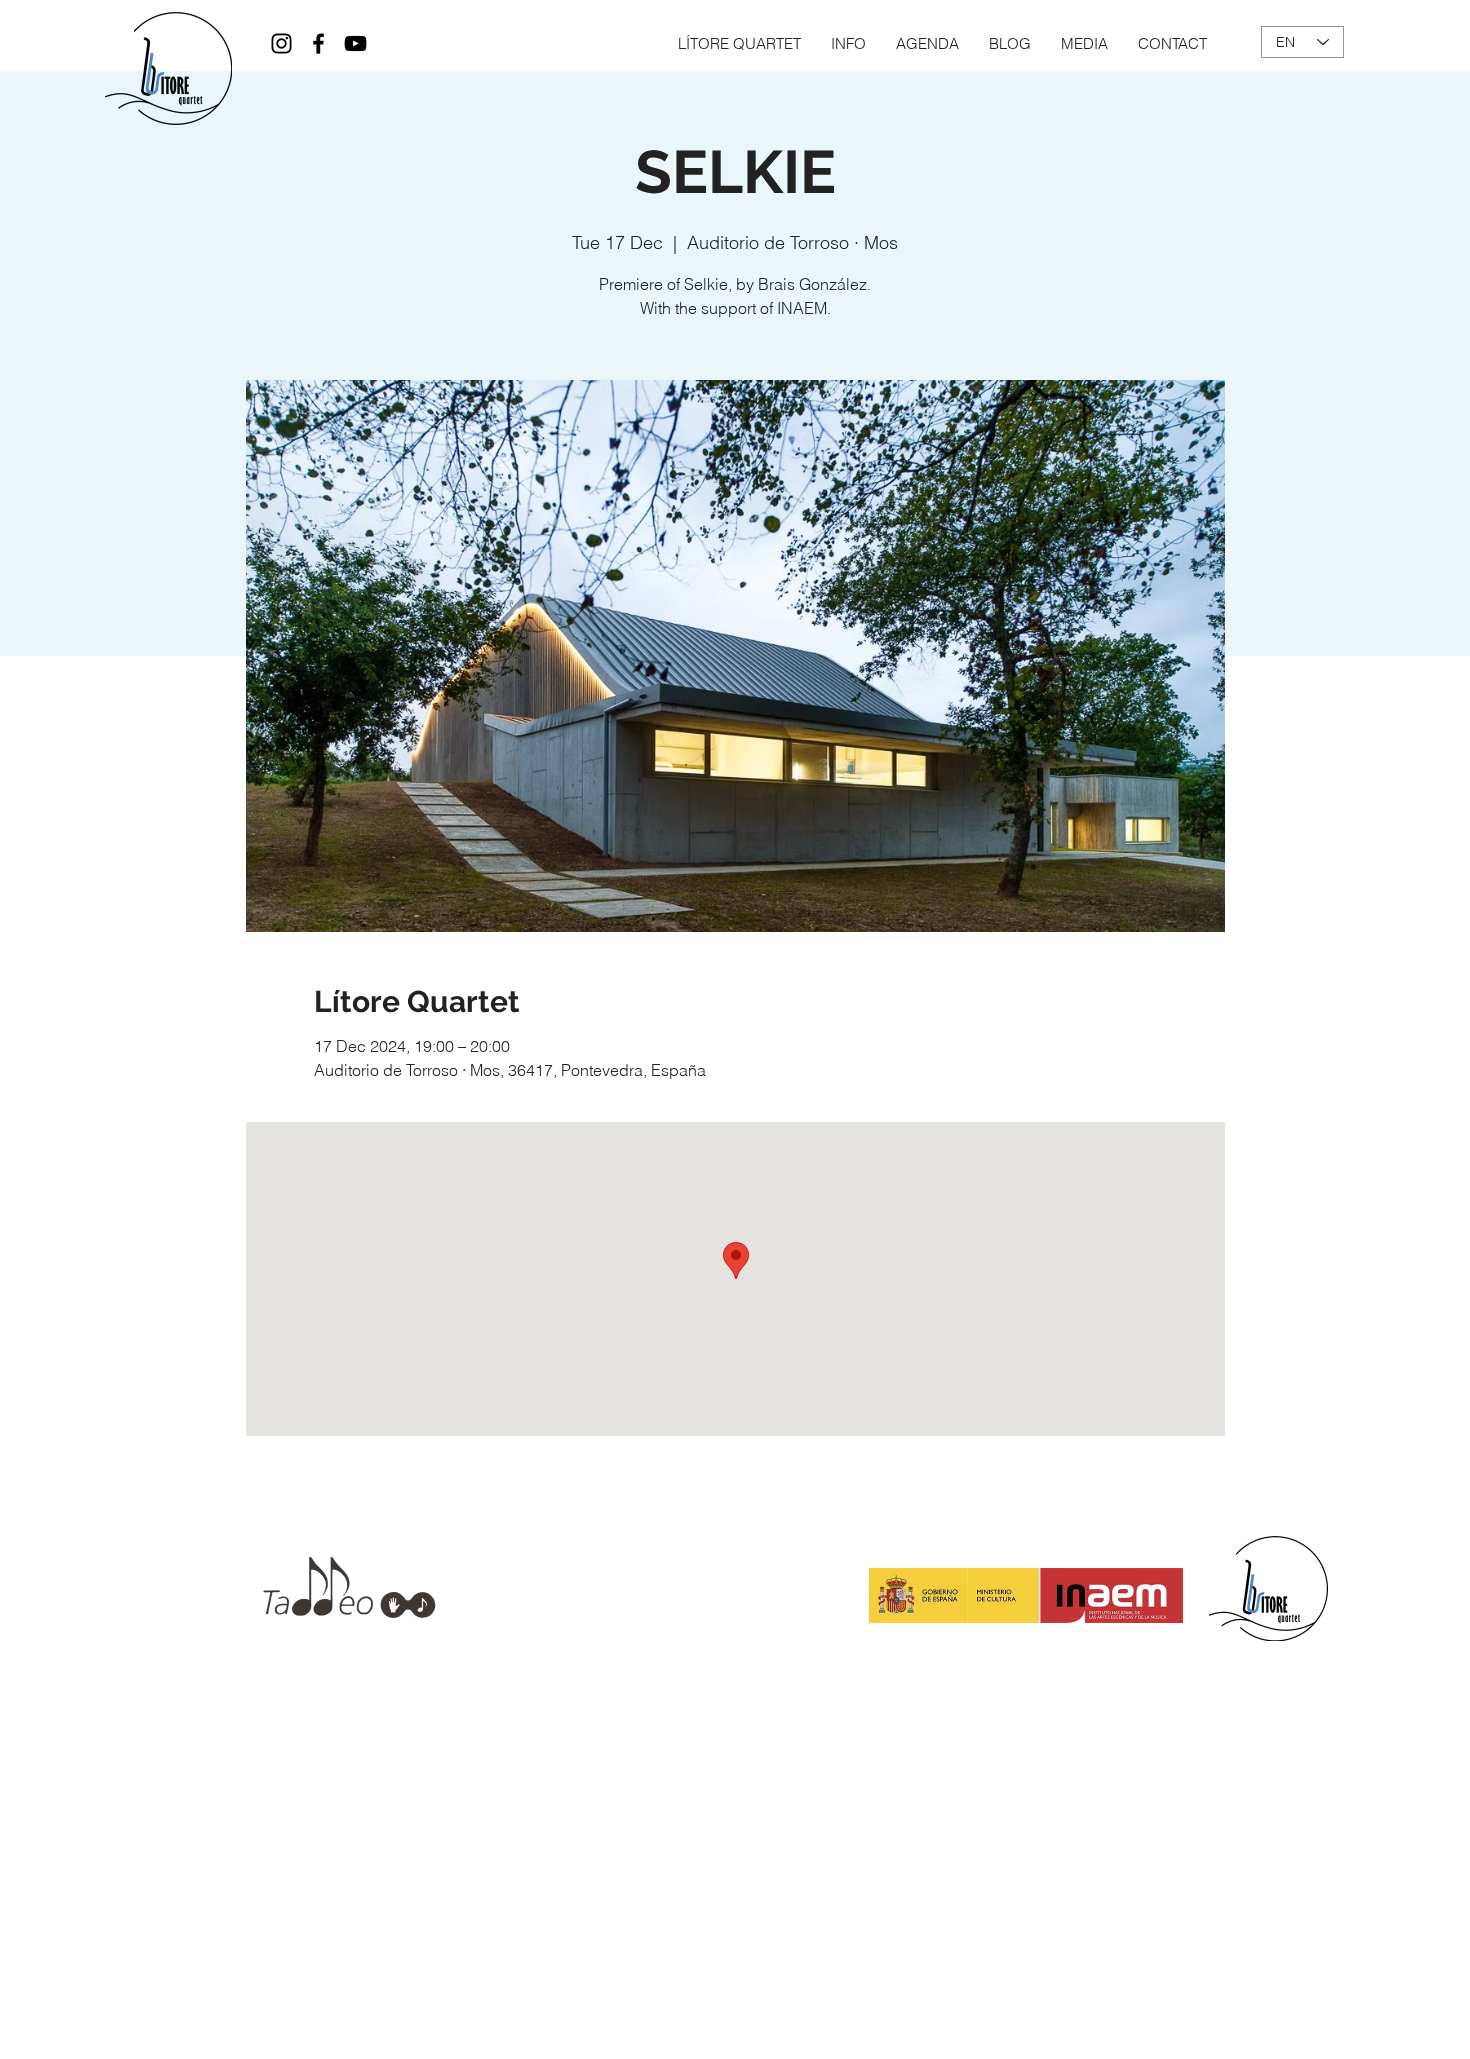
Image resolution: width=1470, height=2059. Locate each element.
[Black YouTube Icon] (355, 43)
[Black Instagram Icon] (281, 43)
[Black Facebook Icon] (318, 43)
